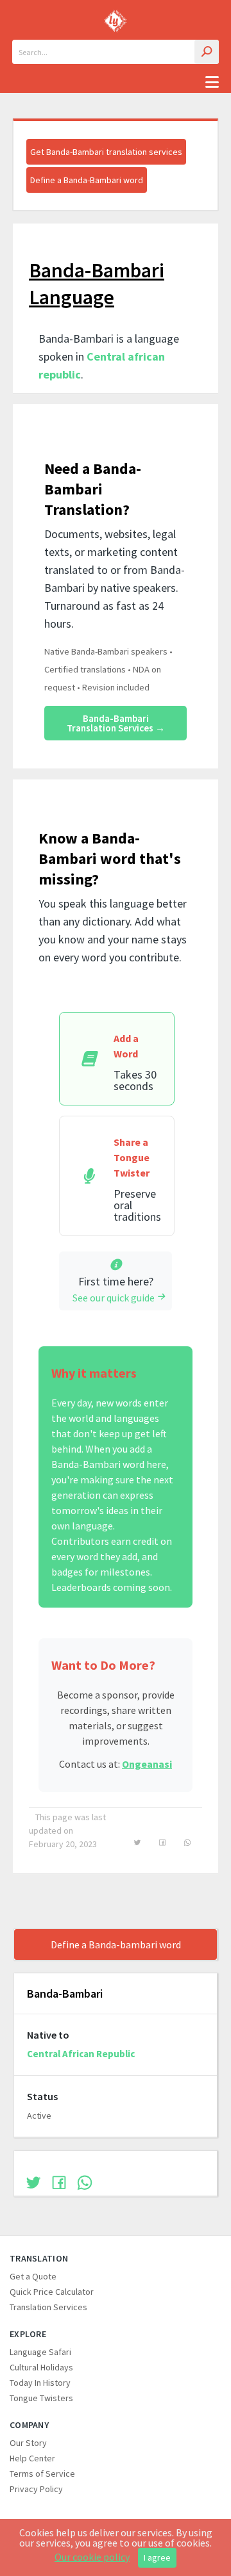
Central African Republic (81, 2054)
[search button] (207, 52)
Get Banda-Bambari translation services (106, 152)
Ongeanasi (147, 1764)
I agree (157, 2557)
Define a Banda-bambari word (116, 1944)
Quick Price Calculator (52, 2292)
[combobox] (116, 52)
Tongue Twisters (41, 2398)
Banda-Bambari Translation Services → (116, 723)
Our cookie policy (92, 2557)
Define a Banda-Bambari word (87, 180)
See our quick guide (114, 1298)
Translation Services (48, 2307)
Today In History (40, 2383)
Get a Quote (33, 2276)
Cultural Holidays (41, 2367)
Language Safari (40, 2352)
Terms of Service (42, 2474)
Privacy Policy (36, 2489)
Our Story (28, 2443)
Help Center (32, 2458)
